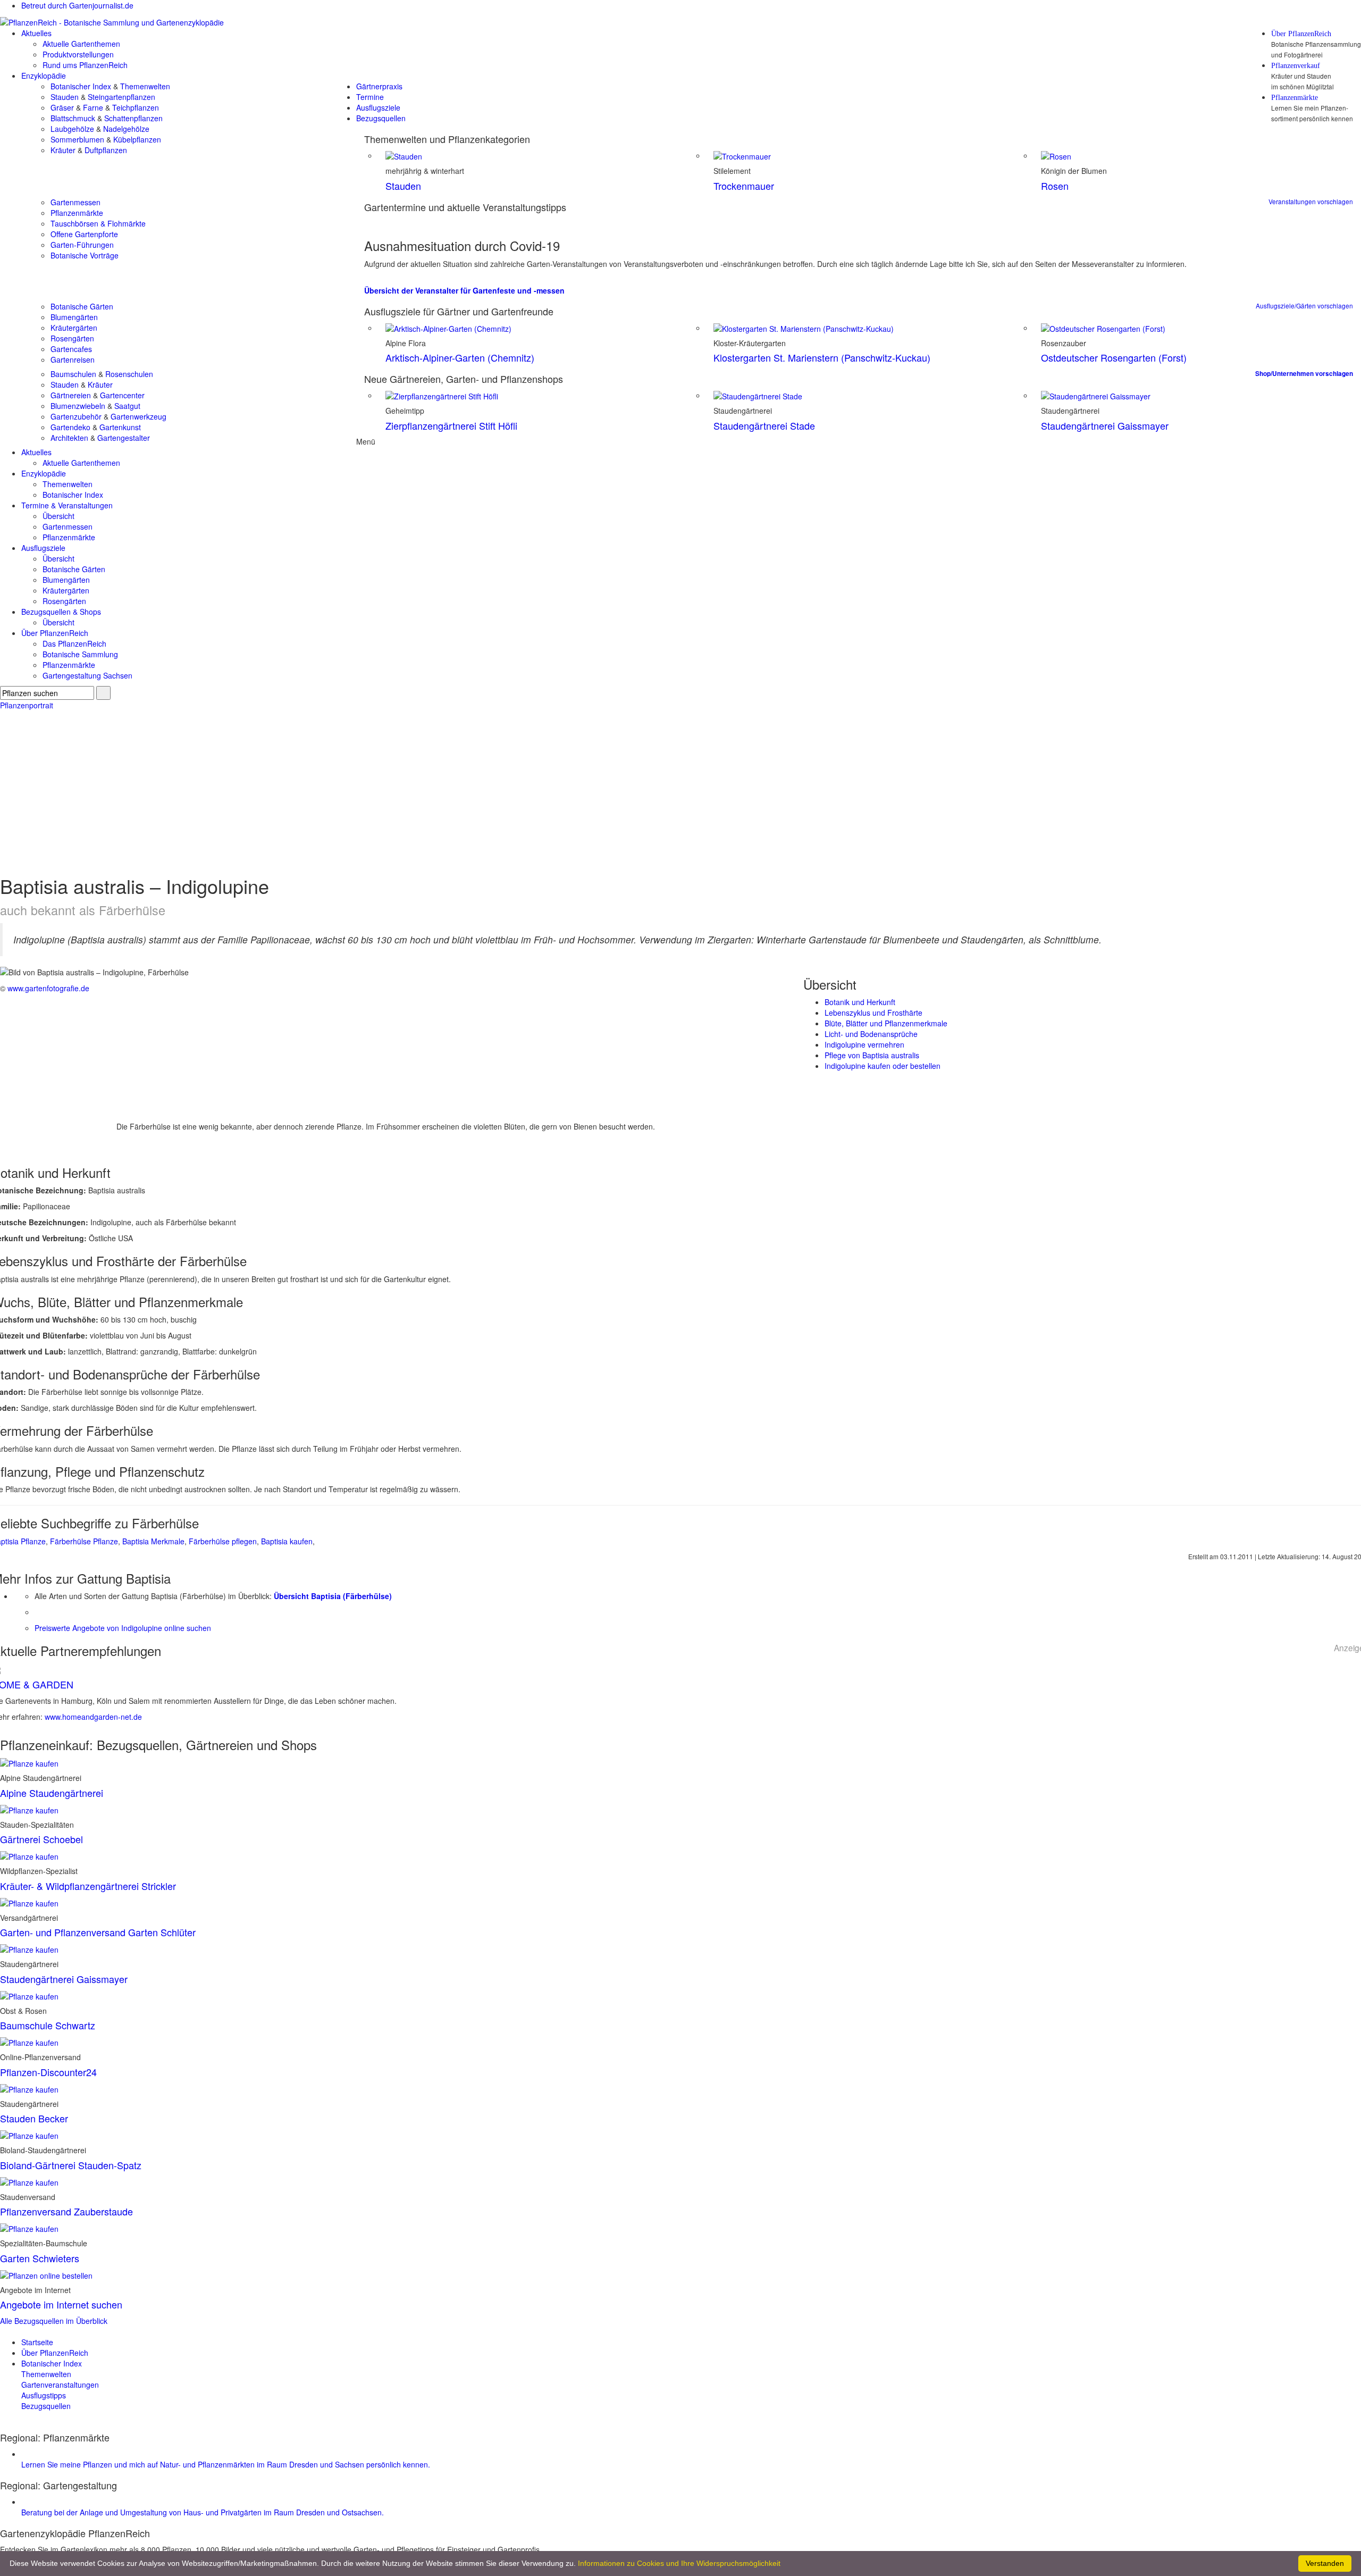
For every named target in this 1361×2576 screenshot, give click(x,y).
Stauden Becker (34, 2118)
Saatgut (127, 406)
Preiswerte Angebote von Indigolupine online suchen (123, 1628)
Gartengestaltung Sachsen (87, 675)
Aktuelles (36, 33)
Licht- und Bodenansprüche (871, 1034)
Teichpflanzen (136, 107)
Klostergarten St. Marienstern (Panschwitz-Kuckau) (822, 357)
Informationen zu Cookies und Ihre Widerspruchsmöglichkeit (679, 2563)
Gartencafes (71, 349)
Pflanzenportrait (27, 705)
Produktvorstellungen (78, 54)
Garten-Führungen (82, 245)
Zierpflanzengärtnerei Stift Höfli (451, 425)
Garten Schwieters (40, 2258)
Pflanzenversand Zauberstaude (66, 2211)
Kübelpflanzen (137, 139)
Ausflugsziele (378, 107)
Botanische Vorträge (85, 255)
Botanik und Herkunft (860, 1002)
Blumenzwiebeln (78, 406)
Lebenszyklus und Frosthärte (873, 1013)
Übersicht (58, 516)
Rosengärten (72, 338)
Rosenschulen (129, 374)
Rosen (1055, 186)
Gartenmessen (75, 202)
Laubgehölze (72, 129)
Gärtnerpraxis (379, 86)
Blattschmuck (73, 118)
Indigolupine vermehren (864, 1044)
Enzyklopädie (44, 76)
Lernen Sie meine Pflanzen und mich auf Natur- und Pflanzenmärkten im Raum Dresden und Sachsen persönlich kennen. (226, 2464)
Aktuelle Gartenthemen (81, 44)
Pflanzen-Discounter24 (48, 2072)
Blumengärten (74, 317)
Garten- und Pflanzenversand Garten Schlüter (98, 1932)
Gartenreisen (73, 359)
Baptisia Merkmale (153, 1541)
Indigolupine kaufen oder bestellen (883, 1066)
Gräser (62, 107)
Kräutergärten (74, 328)
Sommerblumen (77, 139)
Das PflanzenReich (74, 643)
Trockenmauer (744, 186)
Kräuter (63, 150)
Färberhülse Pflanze (84, 1541)
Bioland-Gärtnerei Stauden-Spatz (71, 2165)
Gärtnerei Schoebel (41, 1839)
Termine (370, 97)
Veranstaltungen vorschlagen (1311, 201)
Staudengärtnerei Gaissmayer (1105, 425)
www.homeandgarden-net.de (93, 1717)
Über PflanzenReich (1301, 34)
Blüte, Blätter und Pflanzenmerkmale (886, 1023)
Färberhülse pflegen (223, 1541)
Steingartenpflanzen (121, 97)
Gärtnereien (71, 395)
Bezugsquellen (381, 118)
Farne (93, 107)
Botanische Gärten (82, 306)
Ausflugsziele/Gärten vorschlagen (1304, 306)
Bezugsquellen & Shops (61, 612)
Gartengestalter (124, 438)
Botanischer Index (81, 86)
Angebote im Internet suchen (61, 2304)
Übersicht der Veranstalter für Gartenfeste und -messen (464, 290)
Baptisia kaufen (287, 1541)
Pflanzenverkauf (1296, 66)
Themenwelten (145, 86)
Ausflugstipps (44, 2395)
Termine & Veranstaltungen (67, 505)
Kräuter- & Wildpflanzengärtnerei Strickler (88, 1886)
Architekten (69, 438)
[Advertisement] (680, 790)
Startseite (37, 2342)
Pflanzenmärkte (1295, 98)
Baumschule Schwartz (48, 2025)
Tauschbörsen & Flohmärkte (98, 223)
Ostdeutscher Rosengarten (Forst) (1114, 357)
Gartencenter (122, 395)
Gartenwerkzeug (138, 416)
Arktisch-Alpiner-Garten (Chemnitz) (460, 357)
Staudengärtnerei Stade (764, 425)
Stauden (65, 97)
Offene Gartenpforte (84, 234)
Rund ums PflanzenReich (85, 65)
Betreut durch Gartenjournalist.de (77, 5)
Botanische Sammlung (80, 654)
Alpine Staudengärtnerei (52, 1793)
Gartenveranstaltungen (60, 2385)
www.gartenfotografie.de (48, 988)
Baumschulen (73, 374)
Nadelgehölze (126, 129)
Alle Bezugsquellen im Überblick (54, 2321)
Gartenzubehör (76, 416)
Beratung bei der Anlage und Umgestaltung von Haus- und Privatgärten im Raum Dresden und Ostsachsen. (203, 2512)
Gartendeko (70, 427)
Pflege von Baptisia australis (872, 1055)
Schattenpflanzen (133, 118)
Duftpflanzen (106, 150)
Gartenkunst (120, 427)
